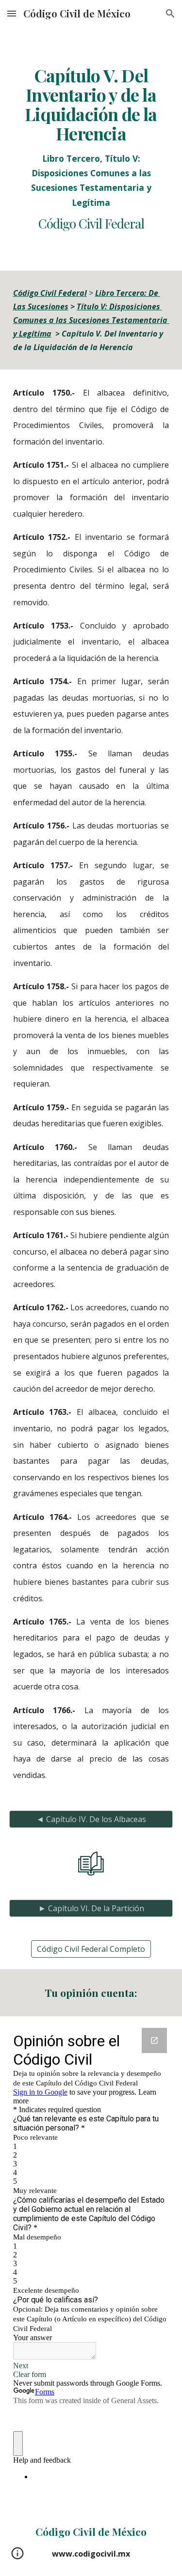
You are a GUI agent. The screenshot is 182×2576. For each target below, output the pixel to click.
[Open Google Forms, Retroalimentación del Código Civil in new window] (154, 2040)
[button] (12, 13)
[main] (91, 149)
